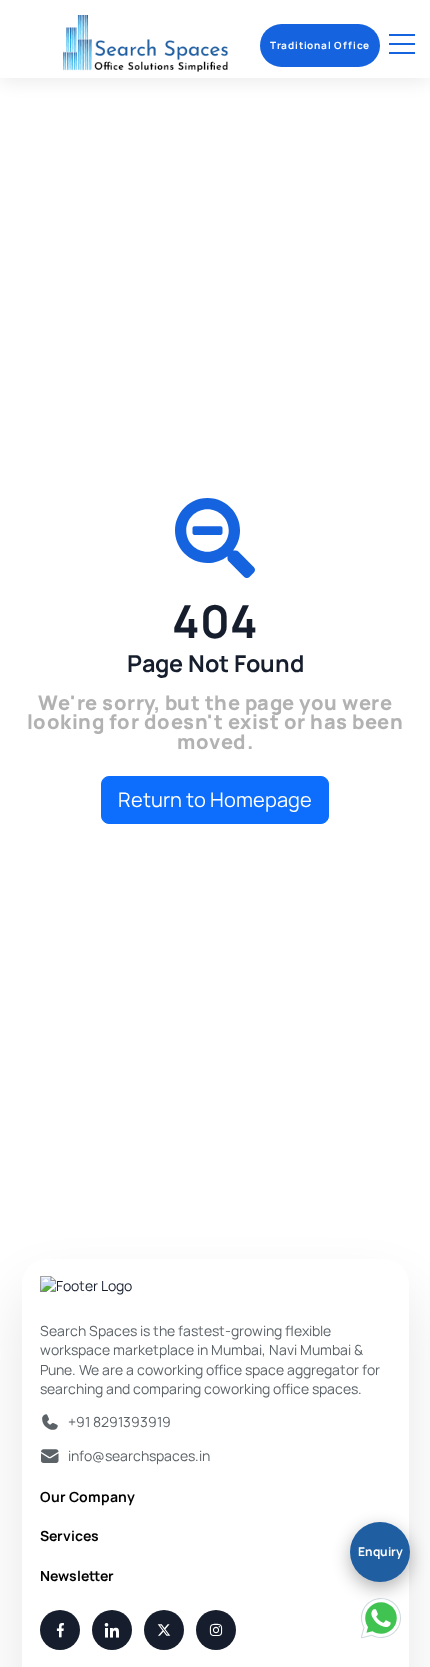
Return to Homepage (215, 799)
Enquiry (380, 1551)
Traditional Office (320, 45)
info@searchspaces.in (139, 1455)
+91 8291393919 (119, 1421)
